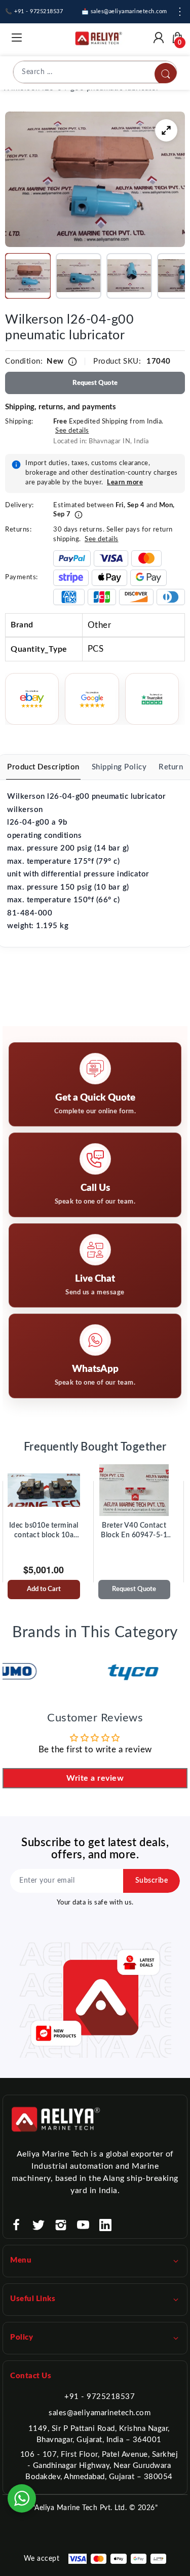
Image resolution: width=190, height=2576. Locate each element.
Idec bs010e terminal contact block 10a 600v (44, 1531)
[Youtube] (83, 2225)
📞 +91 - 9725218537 (34, 11)
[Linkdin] (105, 2225)
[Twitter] (39, 2225)
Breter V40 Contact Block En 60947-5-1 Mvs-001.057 (134, 1531)
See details (72, 431)
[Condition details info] (72, 362)
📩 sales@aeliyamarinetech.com (124, 11)
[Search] (166, 74)
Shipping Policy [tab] (119, 767)
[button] (28, 276)
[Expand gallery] (166, 130)
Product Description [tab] (43, 767)
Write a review (95, 1778)
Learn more (125, 483)
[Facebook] (16, 2225)
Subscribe (152, 1881)
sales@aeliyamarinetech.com (100, 2413)
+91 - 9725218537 (100, 2397)
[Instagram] (61, 2225)
